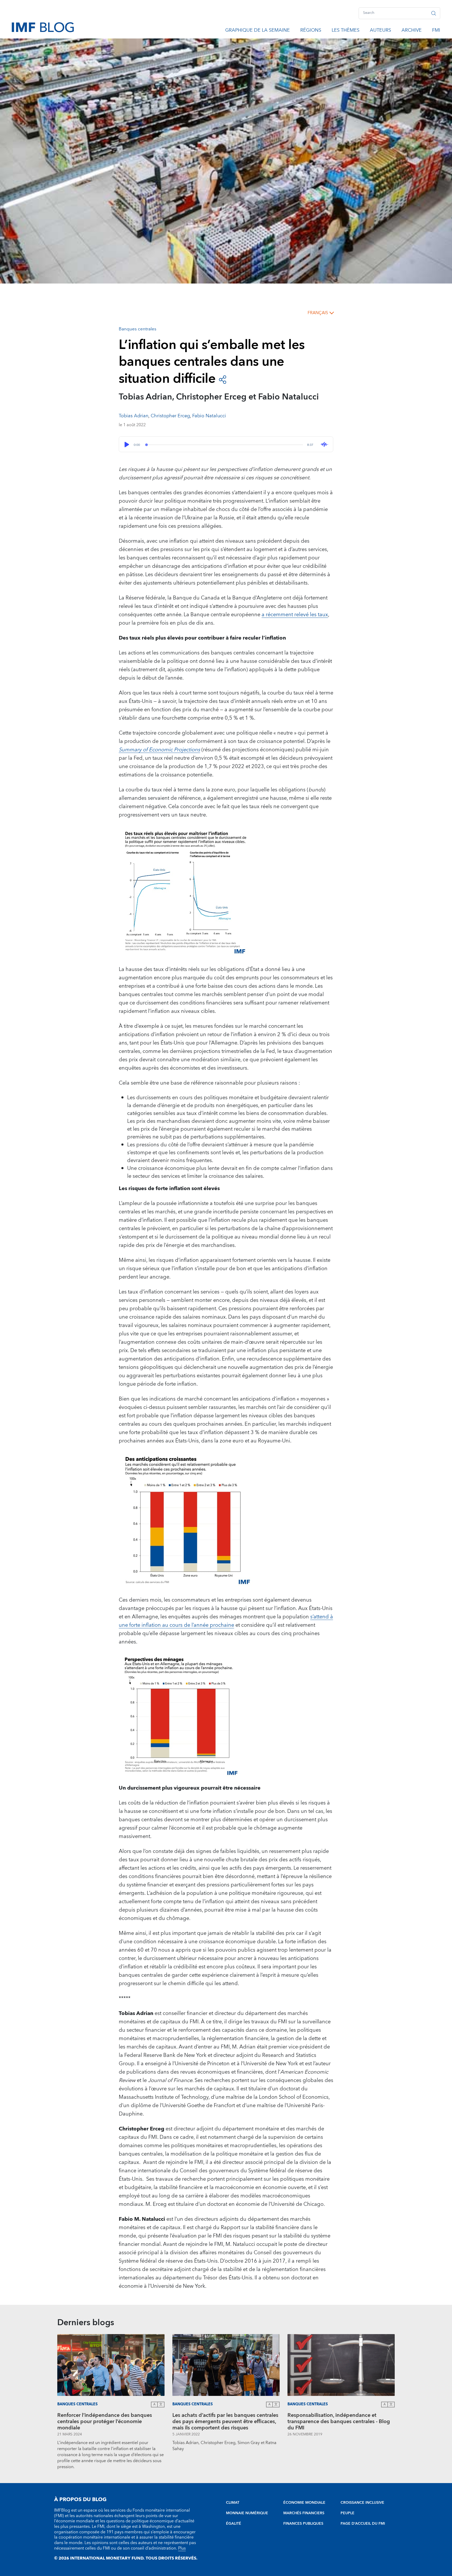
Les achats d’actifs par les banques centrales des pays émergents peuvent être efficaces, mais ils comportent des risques (225, 2422)
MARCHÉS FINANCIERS (304, 2513)
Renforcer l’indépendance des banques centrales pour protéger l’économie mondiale (105, 2422)
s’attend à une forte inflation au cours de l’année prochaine (226, 1621)
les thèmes (346, 31)
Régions (311, 31)
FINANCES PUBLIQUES (303, 2524)
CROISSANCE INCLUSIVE (362, 2503)
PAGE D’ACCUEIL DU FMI (363, 2524)
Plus (182, 2548)
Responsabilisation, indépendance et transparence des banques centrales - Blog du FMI (339, 2422)
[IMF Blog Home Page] (43, 27)
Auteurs (380, 31)
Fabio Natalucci (209, 416)
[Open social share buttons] (223, 379)
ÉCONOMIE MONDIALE (304, 2503)
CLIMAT (233, 2503)
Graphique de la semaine (258, 31)
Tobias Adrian (134, 416)
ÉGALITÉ (234, 2524)
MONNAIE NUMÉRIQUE (247, 2513)
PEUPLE (348, 2513)
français (318, 313)
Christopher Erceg (170, 416)
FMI (436, 31)
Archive (412, 31)
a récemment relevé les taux (295, 615)
